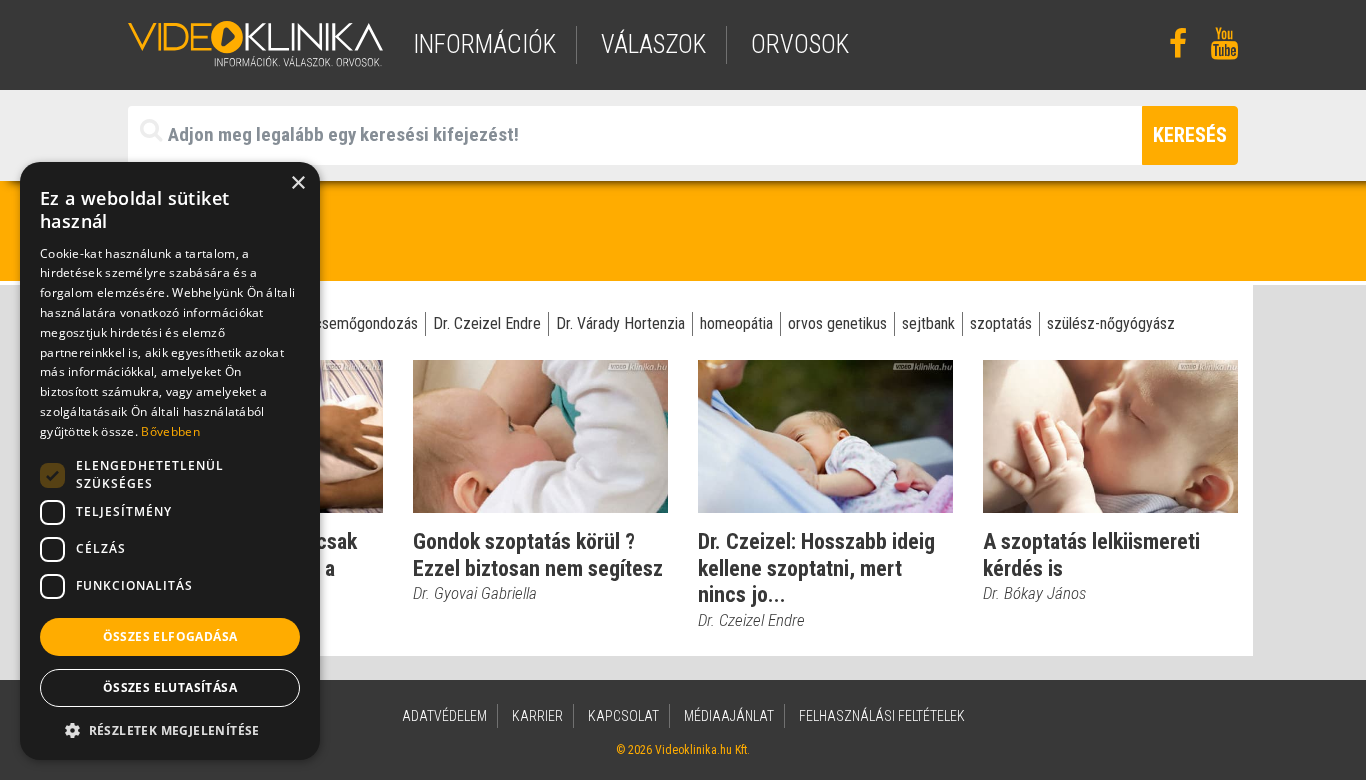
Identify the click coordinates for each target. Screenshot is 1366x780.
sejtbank (928, 323)
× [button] (297, 183)
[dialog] (170, 461)
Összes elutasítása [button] (170, 687)
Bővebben (170, 431)
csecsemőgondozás (354, 323)
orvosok (800, 44)
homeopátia (736, 323)
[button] (170, 730)
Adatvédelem (444, 716)
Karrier (537, 716)
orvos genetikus (837, 323)
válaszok (653, 44)
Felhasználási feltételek (882, 716)
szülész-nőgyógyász (1111, 323)
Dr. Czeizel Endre (487, 323)
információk (484, 44)
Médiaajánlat (729, 716)
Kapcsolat (623, 716)
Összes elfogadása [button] (170, 636)
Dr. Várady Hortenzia (620, 323)
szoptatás (1001, 323)
